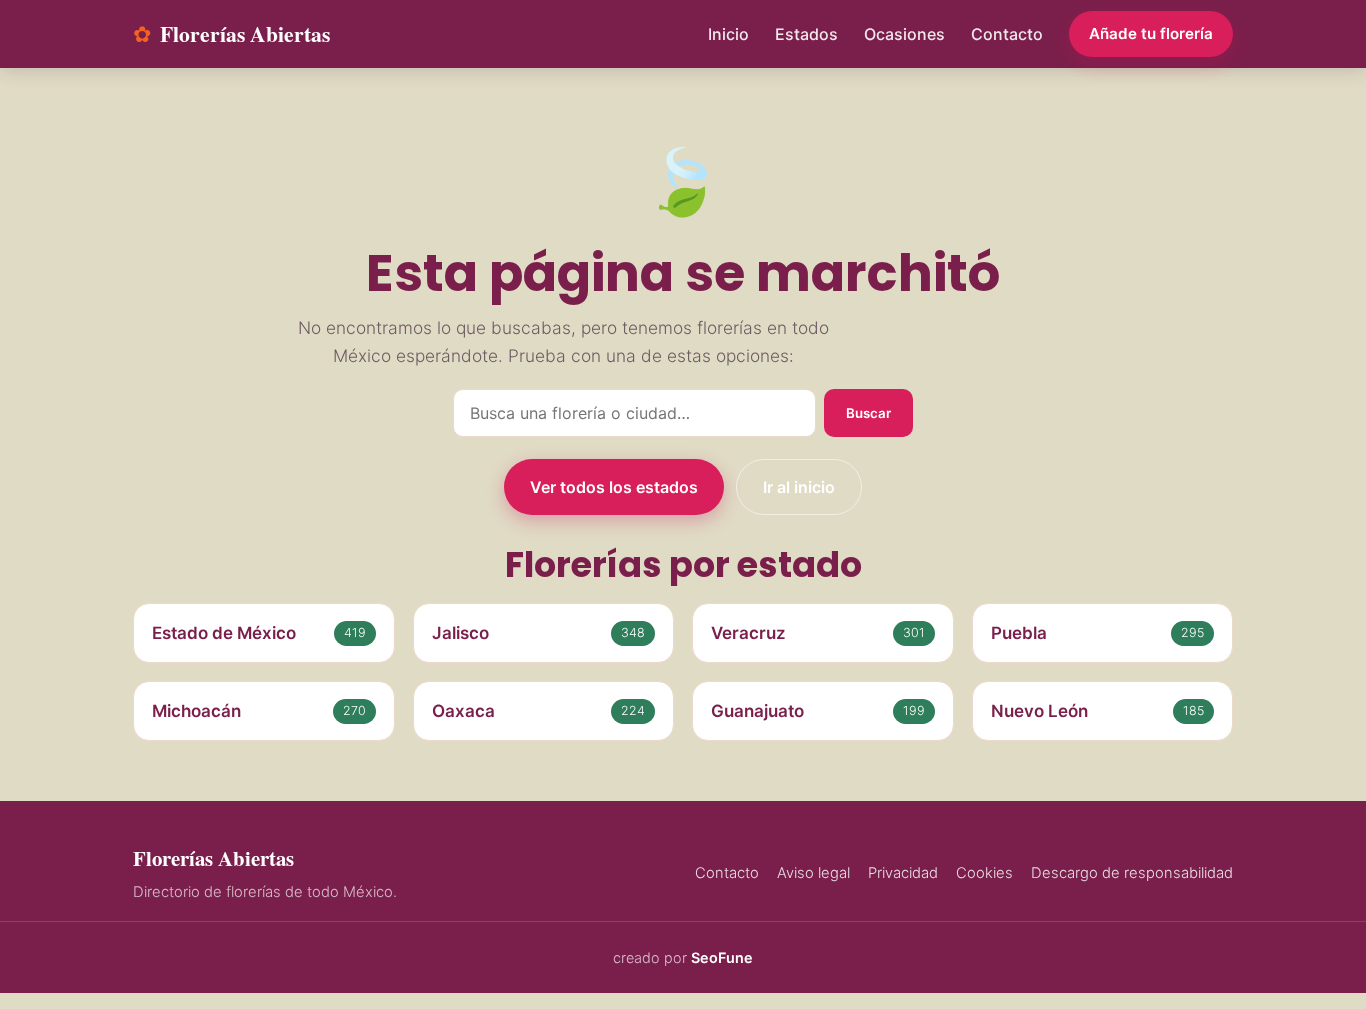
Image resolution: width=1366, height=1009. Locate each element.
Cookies (984, 873)
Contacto (1007, 34)
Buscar (868, 413)
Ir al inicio (799, 487)
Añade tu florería (1151, 33)
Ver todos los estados (614, 487)
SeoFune (722, 957)
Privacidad (903, 873)
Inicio (728, 34)
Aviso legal (813, 873)
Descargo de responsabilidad (1132, 873)
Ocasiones (904, 34)
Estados (806, 34)
